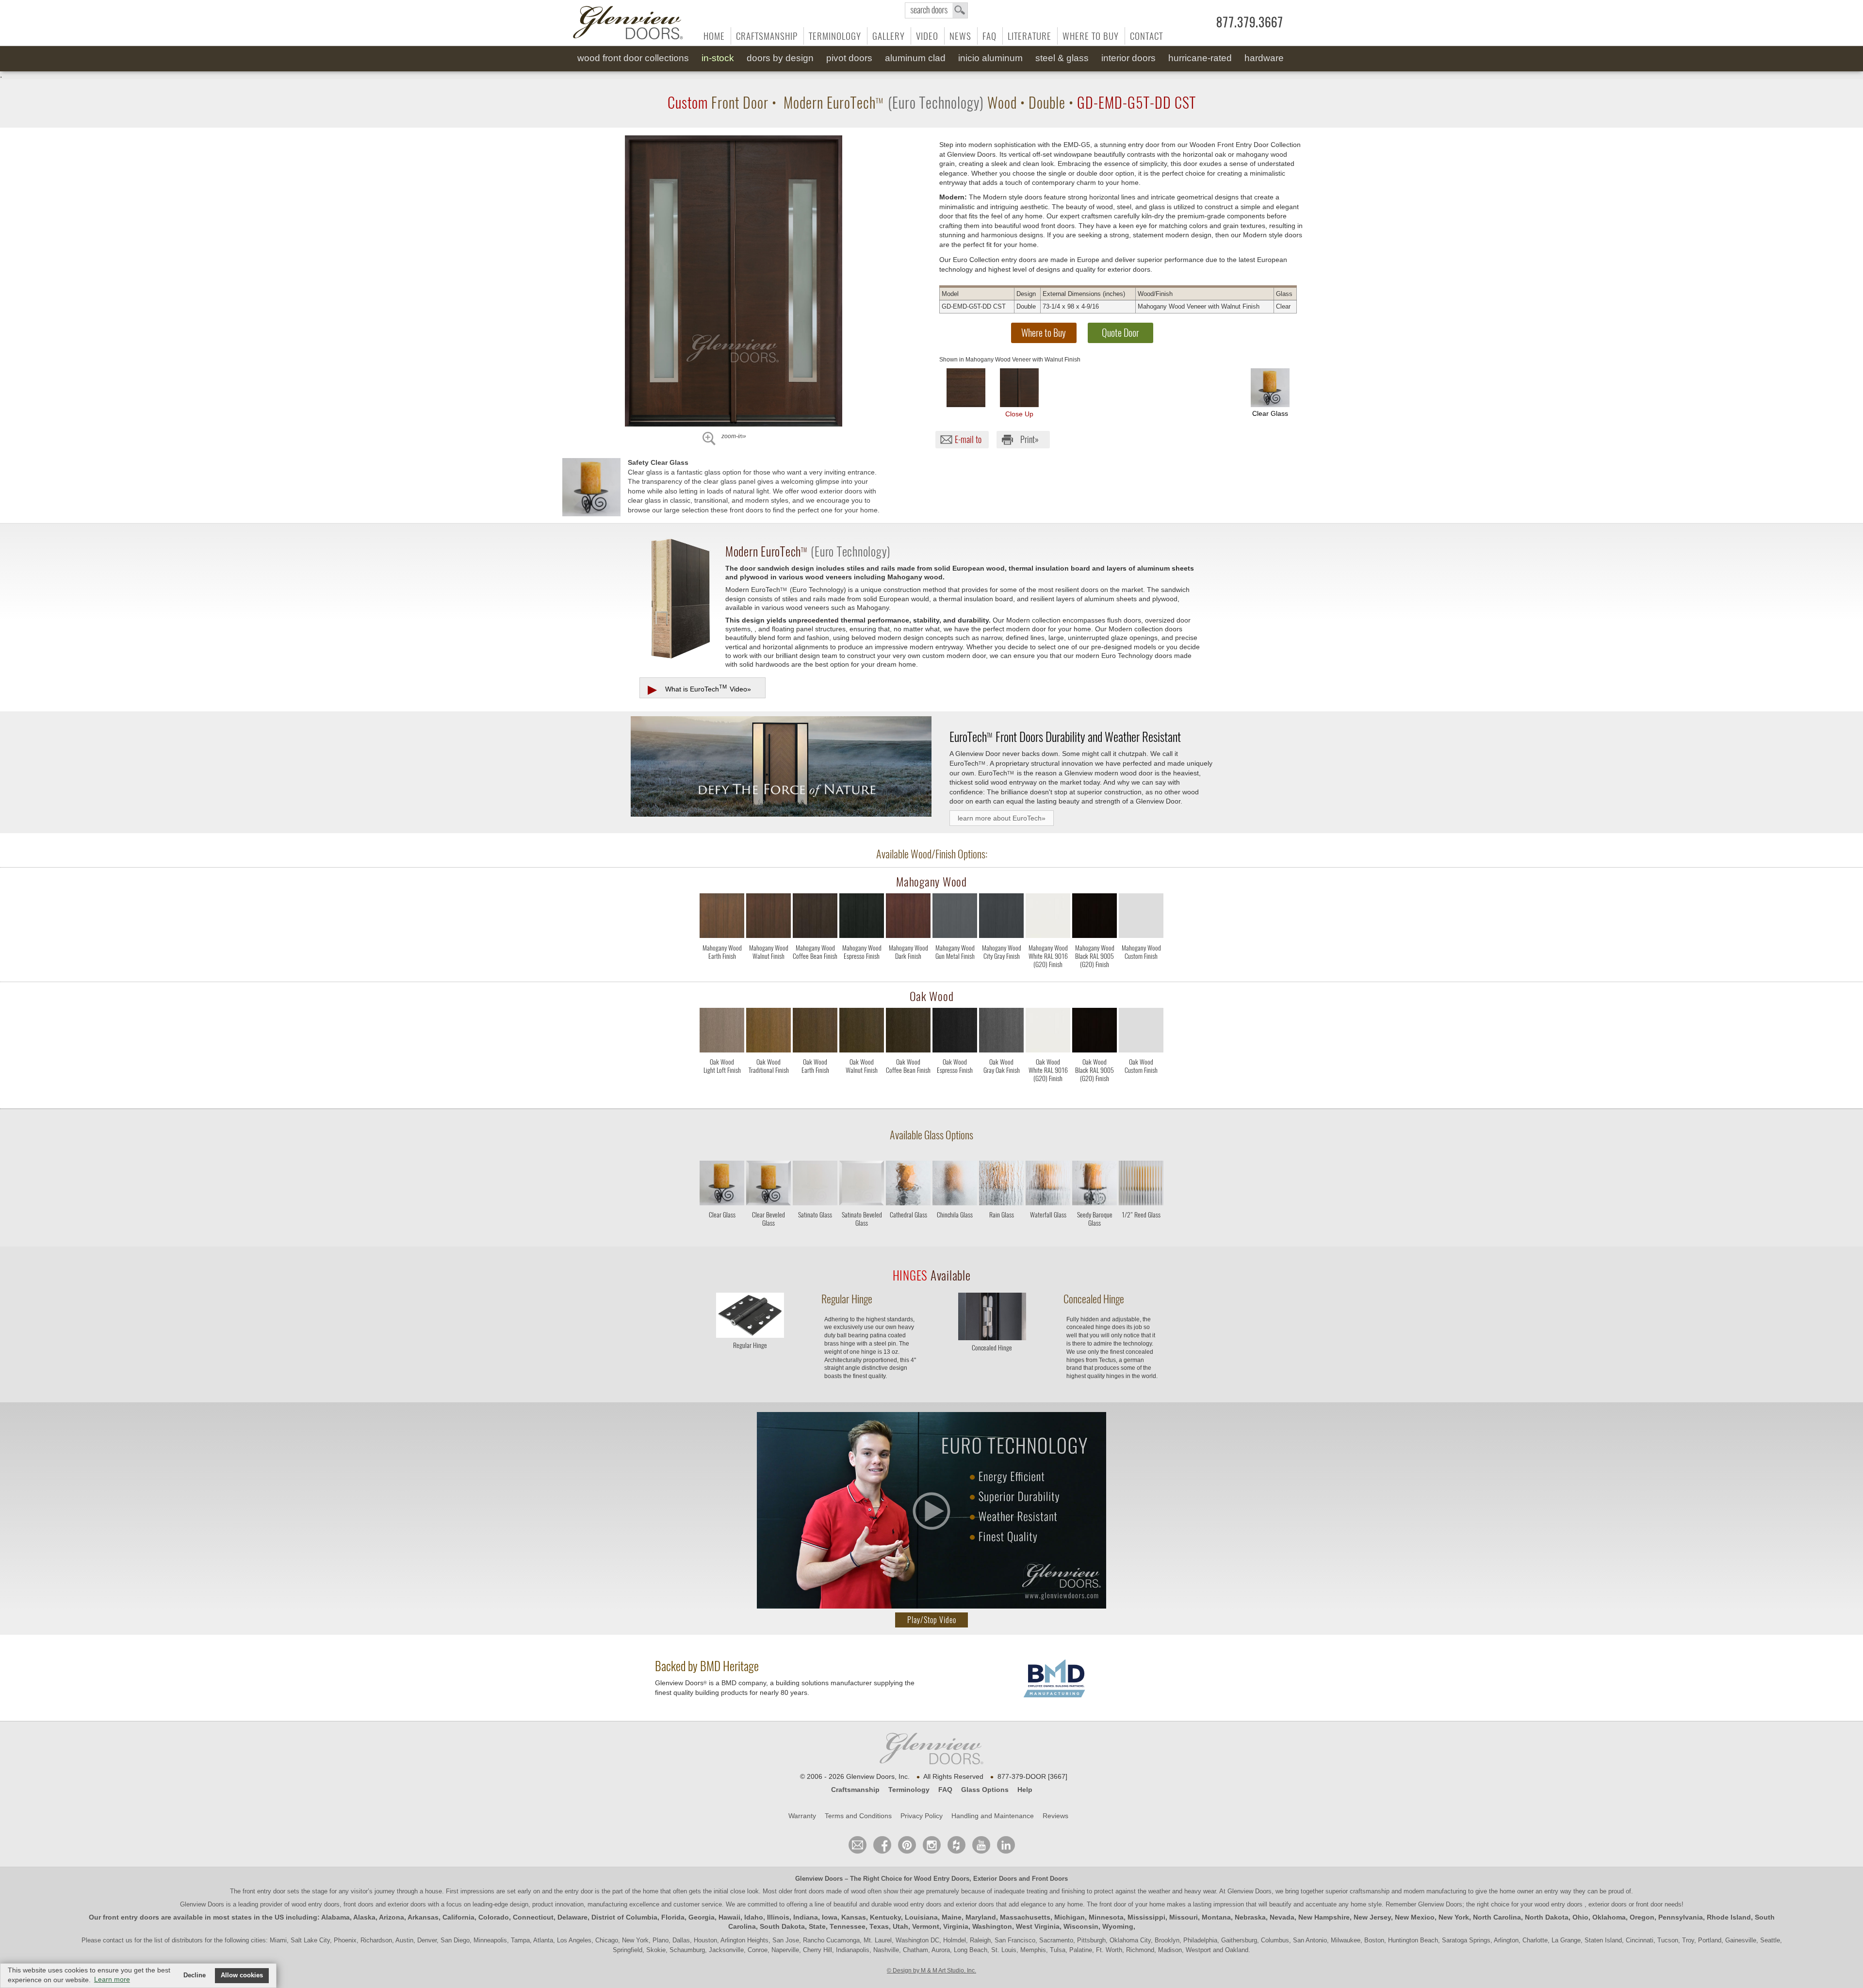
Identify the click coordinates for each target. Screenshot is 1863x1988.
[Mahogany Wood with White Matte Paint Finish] (1048, 918)
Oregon (1642, 1917)
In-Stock (718, 58)
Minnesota (1106, 1917)
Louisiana (921, 1917)
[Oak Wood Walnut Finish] (862, 1087)
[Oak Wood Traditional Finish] (768, 1087)
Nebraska (1250, 1917)
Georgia (702, 1917)
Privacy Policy (922, 1816)
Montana (1216, 1917)
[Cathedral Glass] (908, 1230)
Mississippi (1146, 1917)
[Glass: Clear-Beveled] (768, 1185)
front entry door (265, 1891)
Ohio (1580, 1917)
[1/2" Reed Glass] (1141, 1230)
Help (1025, 1790)
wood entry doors (919, 1904)
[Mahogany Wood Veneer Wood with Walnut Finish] (966, 388)
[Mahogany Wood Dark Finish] (908, 973)
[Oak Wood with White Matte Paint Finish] (1048, 1032)
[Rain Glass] (1001, 1230)
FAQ (989, 36)
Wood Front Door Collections (633, 58)
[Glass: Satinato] (815, 1185)
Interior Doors (1128, 58)
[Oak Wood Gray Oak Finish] (1001, 1087)
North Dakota (1547, 1917)
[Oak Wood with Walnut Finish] (862, 1032)
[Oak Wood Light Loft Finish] (722, 1087)
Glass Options (985, 1790)
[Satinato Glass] (815, 1230)
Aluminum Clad (915, 58)
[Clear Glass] (722, 1230)
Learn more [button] (112, 1979)
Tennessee (848, 1926)
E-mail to (968, 439)
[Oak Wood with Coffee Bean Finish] (908, 1032)
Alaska (364, 1917)
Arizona (392, 1917)
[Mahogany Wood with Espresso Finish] (862, 918)
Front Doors (1050, 1879)
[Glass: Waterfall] (1048, 1185)
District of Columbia (624, 1917)
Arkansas (423, 1917)
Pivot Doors (849, 58)
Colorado (494, 1917)
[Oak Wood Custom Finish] (1141, 1087)
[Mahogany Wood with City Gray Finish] (1001, 918)
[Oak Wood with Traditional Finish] (768, 1032)
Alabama (335, 1917)
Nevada (1282, 1917)
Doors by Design (780, 58)
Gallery (889, 36)
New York (1454, 1917)
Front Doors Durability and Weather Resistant (1065, 737)
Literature (1030, 36)
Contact (1146, 36)
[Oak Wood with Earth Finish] (815, 1032)
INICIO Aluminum (990, 58)
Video (927, 36)
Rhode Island (1729, 1917)
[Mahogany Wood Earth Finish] (722, 973)
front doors (809, 1891)
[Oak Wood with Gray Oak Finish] (1001, 1032)
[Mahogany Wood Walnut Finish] (768, 973)
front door (1113, 1904)
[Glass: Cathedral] (908, 1185)
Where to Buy (1091, 36)
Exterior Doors (995, 1879)
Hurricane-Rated (1200, 58)
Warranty (802, 1816)
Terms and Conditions (858, 1816)
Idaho (754, 1917)
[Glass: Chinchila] (955, 1185)
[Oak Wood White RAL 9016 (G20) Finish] (1048, 1087)
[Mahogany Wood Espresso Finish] (862, 973)
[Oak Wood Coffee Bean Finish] (908, 1087)
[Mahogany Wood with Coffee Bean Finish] (815, 918)
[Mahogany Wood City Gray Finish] (1001, 973)
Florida (673, 1917)
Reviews (1055, 1816)
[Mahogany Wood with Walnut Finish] (768, 918)
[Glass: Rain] (1001, 1185)
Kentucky (885, 1917)
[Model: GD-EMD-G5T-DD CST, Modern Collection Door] (734, 281)
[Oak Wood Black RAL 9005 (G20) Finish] (1095, 1087)
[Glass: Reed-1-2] (1141, 1185)
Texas (879, 1926)
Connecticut (533, 1917)
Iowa (830, 1917)
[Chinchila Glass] (955, 1230)
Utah (900, 1926)
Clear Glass (1270, 413)
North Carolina (1497, 1917)
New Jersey (1372, 1917)
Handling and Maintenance (993, 1816)
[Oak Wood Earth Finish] (815, 1087)
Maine (952, 1917)
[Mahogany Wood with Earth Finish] (722, 918)
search (936, 10)
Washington (992, 1926)
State (817, 1926)
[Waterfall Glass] (1048, 1230)
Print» (1030, 439)
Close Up (1019, 414)
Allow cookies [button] (242, 1975)
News (960, 36)
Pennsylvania (1681, 1917)
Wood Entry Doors (942, 1879)
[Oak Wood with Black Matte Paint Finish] (1095, 1032)
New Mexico (1415, 1917)
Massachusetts (1025, 1917)
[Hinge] (750, 1335)
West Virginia (1038, 1926)
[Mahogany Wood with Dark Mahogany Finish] (908, 918)
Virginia (956, 1926)
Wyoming (1118, 1926)
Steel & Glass (1062, 58)
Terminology (835, 36)
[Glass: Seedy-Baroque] (1095, 1185)
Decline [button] (195, 1975)
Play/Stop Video (932, 1620)
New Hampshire (1324, 1917)
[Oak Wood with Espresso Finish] (955, 1032)
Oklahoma (1609, 1917)
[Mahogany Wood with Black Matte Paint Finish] (1095, 918)
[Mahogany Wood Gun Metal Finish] (955, 973)
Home (714, 36)
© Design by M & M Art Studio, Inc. (931, 1971)
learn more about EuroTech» (1002, 818)
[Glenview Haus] (932, 1845)
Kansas (854, 1917)
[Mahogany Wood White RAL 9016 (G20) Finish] (1048, 973)
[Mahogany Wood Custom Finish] (1141, 973)
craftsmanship (1370, 1891)
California (458, 1917)
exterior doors (975, 1904)
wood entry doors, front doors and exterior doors (359, 1904)
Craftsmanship (767, 36)
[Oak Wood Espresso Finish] (955, 1087)
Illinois (778, 1917)
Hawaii (729, 1917)
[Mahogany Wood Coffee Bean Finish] (815, 973)
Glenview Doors (819, 1879)
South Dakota (782, 1926)
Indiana (806, 1917)
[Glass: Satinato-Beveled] (862, 1185)
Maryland (981, 1917)
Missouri (1184, 1917)
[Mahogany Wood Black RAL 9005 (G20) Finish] (1095, 973)
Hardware (1264, 58)
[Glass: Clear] (722, 1185)
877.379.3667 (1250, 22)
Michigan (1070, 1917)
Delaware (572, 1917)
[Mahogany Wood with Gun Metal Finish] (955, 918)
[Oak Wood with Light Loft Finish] (722, 1032)
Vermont (926, 1926)
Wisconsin (1081, 1926)
